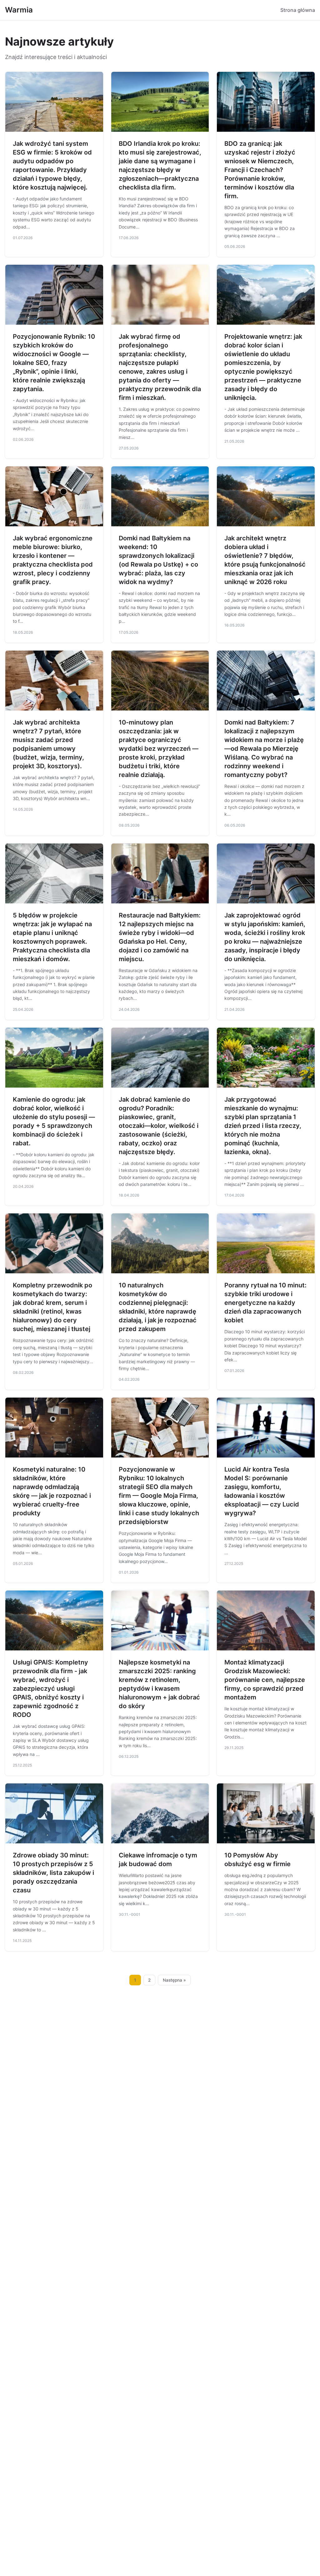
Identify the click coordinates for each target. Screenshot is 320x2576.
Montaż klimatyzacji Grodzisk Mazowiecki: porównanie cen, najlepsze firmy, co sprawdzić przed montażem (265, 1680)
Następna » (174, 1980)
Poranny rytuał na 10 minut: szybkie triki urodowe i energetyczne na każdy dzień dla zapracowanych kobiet (265, 1303)
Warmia (19, 10)
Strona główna (298, 10)
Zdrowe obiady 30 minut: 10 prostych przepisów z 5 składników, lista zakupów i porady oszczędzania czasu (53, 1873)
